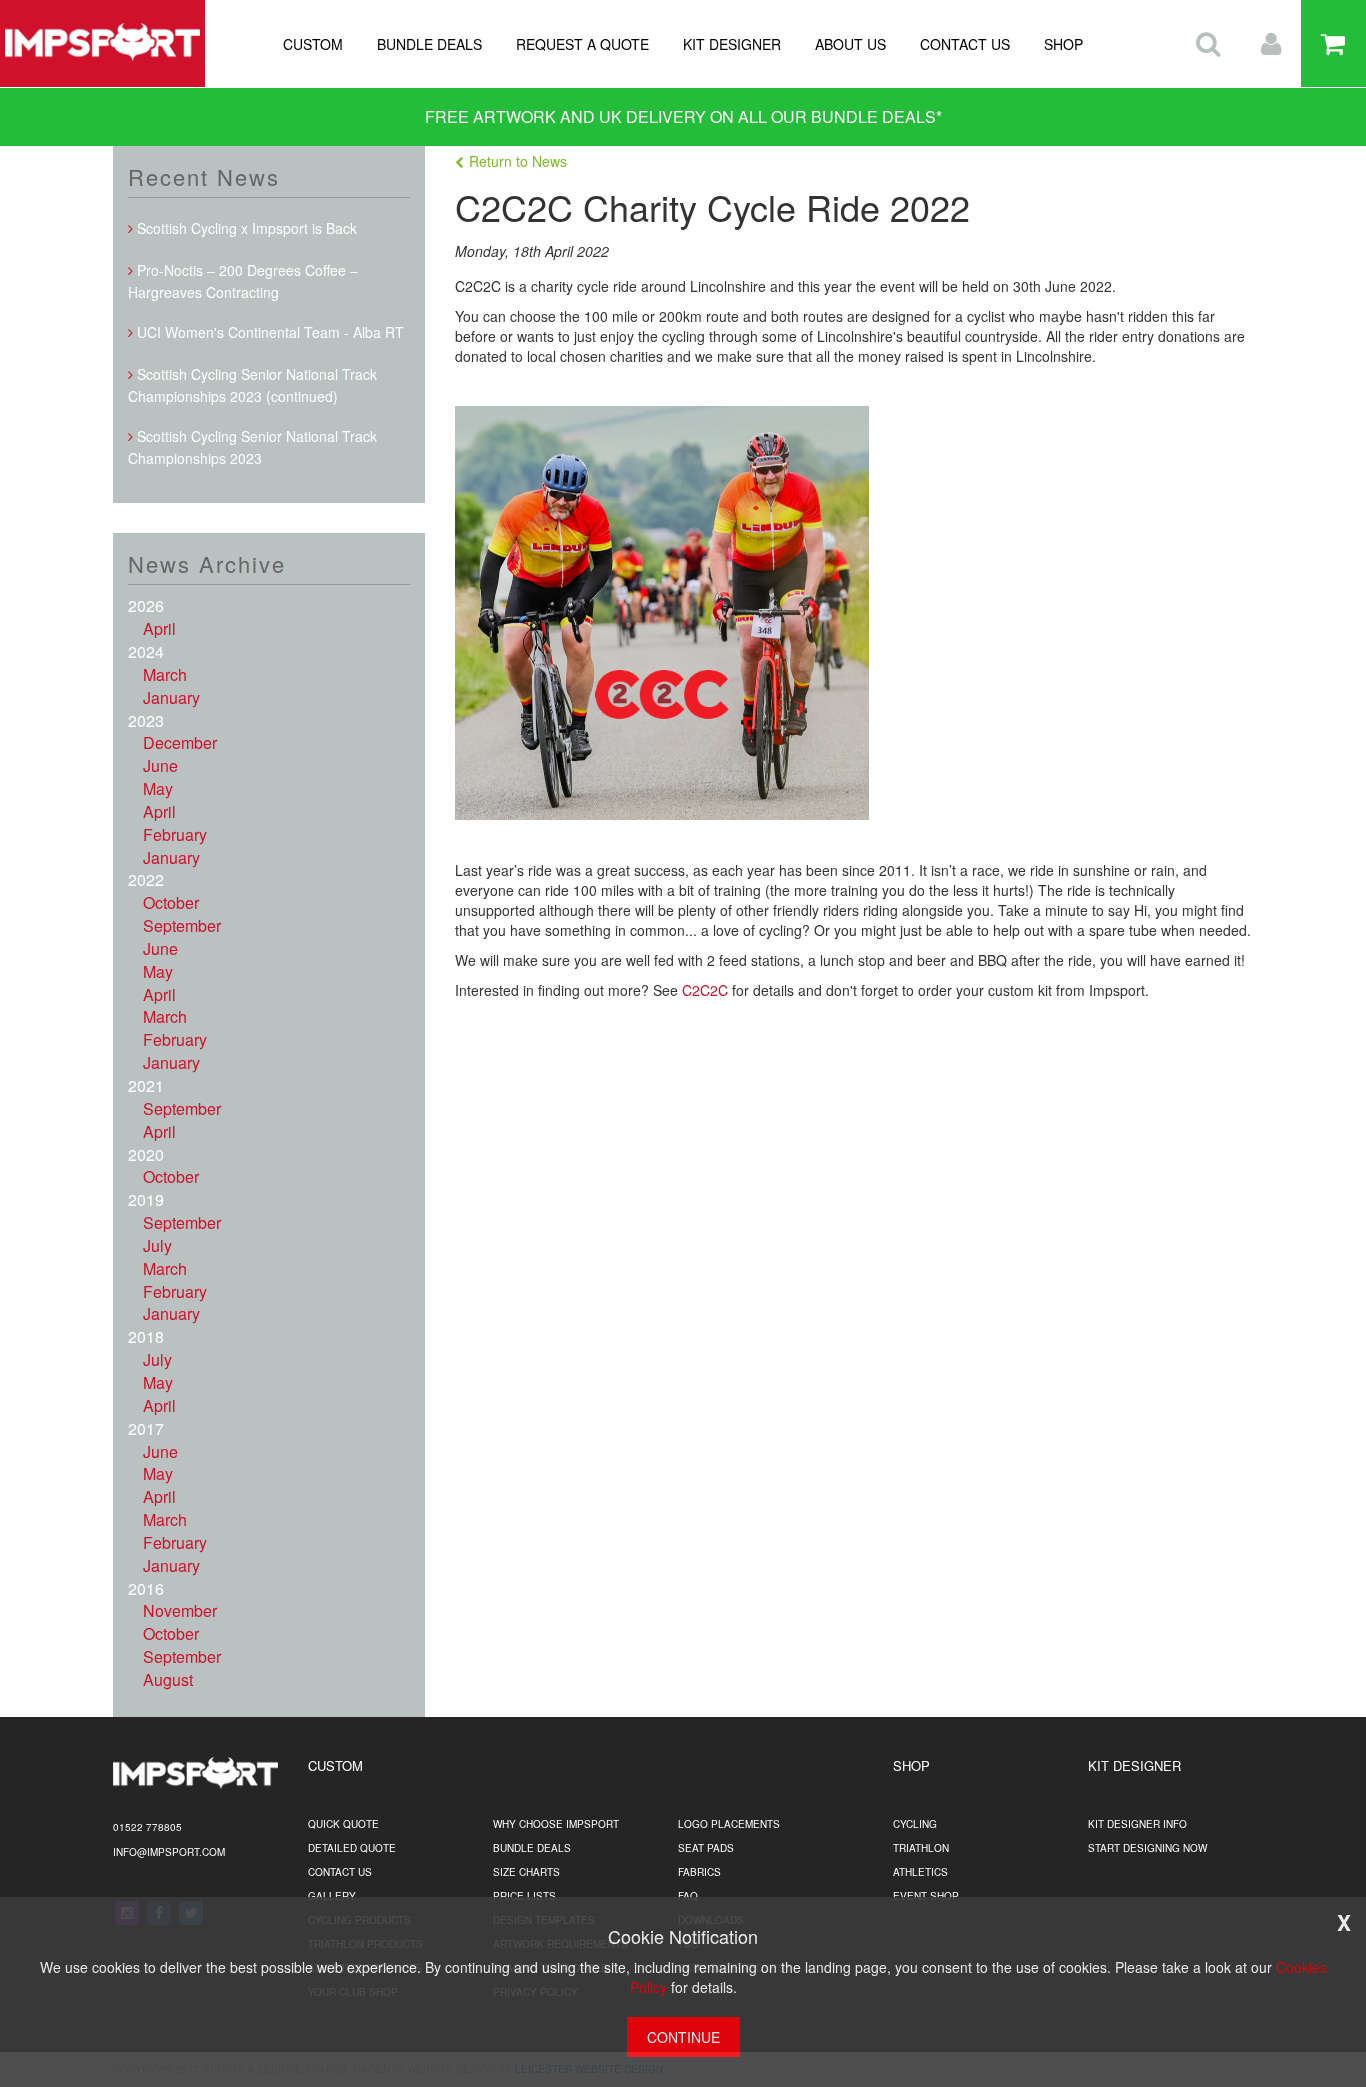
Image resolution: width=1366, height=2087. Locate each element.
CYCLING (915, 1824)
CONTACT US (965, 44)
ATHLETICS (920, 1872)
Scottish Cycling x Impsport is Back (245, 228)
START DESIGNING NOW (1147, 1848)
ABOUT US (850, 44)
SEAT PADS (706, 1848)
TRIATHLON (921, 1848)
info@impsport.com (169, 1852)
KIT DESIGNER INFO (1137, 1824)
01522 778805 (147, 1827)
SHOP (1063, 44)
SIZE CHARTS (526, 1872)
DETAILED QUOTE (352, 1848)
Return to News (518, 161)
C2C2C (707, 990)
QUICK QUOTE (343, 1824)
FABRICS (699, 1872)
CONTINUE (683, 2037)
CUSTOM (313, 44)
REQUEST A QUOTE (582, 44)
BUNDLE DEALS (429, 44)
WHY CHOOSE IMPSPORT (556, 1824)
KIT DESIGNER (732, 44)
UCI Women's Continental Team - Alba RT (268, 332)
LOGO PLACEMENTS (729, 1824)
